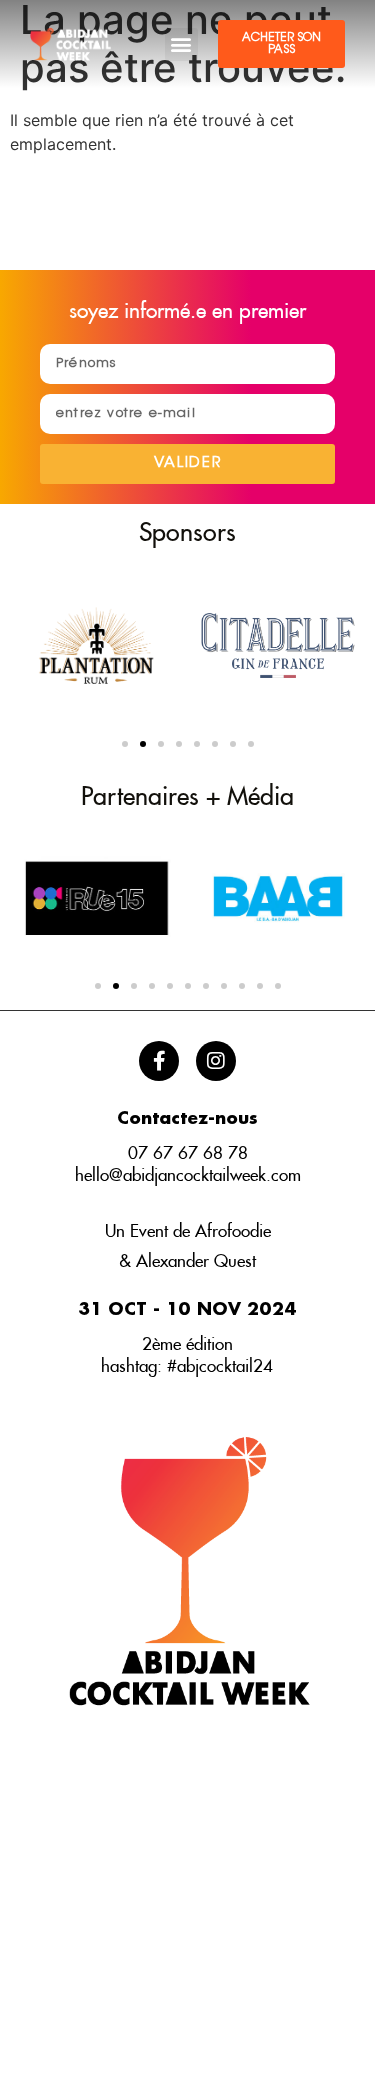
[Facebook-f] (159, 1061)
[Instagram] (216, 1061)
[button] (181, 44)
